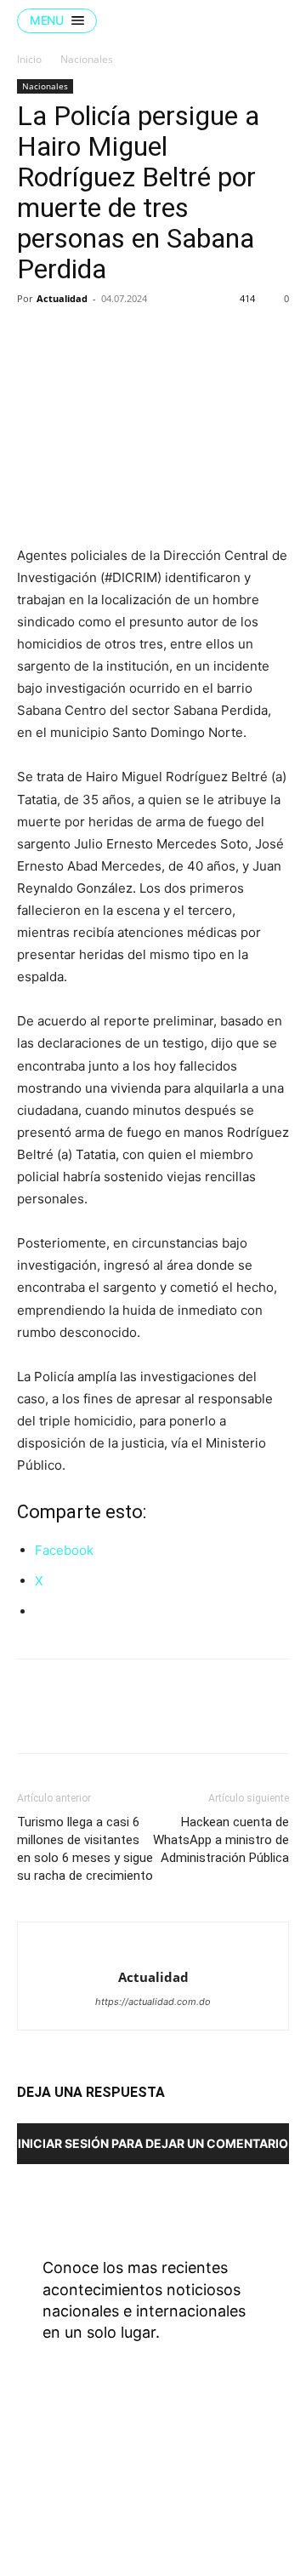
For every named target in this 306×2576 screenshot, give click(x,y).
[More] (191, 337)
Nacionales (87, 59)
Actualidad (62, 298)
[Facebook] (34, 337)
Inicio (29, 59)
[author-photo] (153, 1949)
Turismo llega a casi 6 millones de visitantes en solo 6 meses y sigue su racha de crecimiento (85, 1849)
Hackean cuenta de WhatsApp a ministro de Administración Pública (221, 1840)
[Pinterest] (112, 337)
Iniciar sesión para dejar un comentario (153, 2143)
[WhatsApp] (151, 337)
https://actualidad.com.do (153, 2002)
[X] (73, 337)
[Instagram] (204, 2469)
